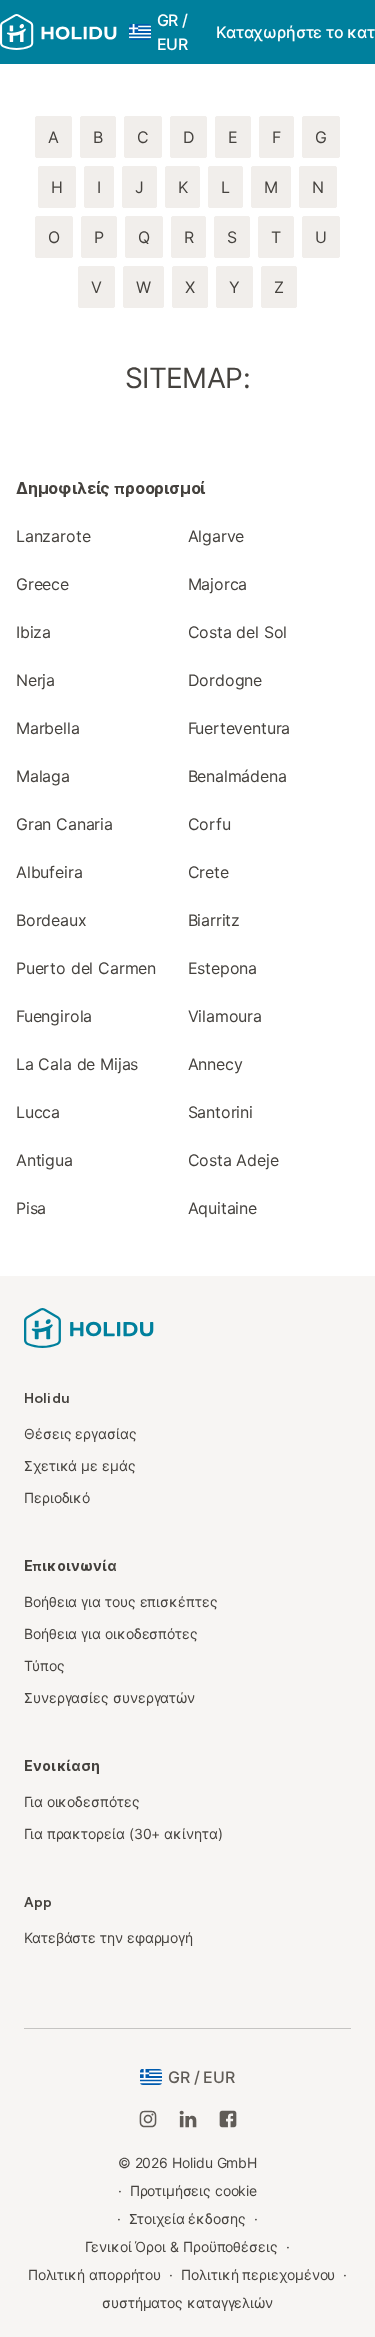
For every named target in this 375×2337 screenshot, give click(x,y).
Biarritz (214, 920)
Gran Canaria (64, 824)
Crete (208, 872)
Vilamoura (225, 1016)
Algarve (216, 536)
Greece (42, 584)
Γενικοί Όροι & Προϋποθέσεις (181, 2246)
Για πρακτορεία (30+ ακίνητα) (123, 1833)
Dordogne (225, 680)
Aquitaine (222, 1208)
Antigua (44, 1160)
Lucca (38, 1112)
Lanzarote (53, 536)
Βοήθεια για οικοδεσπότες (111, 1633)
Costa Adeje (233, 1160)
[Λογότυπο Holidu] (58, 32)
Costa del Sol (238, 632)
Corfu (209, 824)
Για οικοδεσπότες (82, 1801)
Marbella (48, 728)
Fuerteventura (239, 728)
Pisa (31, 1208)
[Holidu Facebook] (228, 2119)
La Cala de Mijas (77, 1064)
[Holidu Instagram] (148, 2119)
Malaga (43, 776)
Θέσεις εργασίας (80, 1433)
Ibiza (33, 632)
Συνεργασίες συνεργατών (109, 1697)
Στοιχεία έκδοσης (187, 2218)
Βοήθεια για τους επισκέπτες (121, 1601)
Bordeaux (51, 920)
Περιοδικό (57, 1497)
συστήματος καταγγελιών (187, 2302)
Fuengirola (54, 1016)
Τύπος (44, 1665)
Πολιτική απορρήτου (95, 2274)
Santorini (220, 1112)
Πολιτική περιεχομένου (258, 2274)
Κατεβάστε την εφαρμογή (108, 1937)
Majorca (218, 584)
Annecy (215, 1064)
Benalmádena (237, 776)
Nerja (35, 680)
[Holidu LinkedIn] (188, 2119)
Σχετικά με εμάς (80, 1465)
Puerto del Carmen (86, 968)
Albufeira (49, 872)
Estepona (223, 968)
